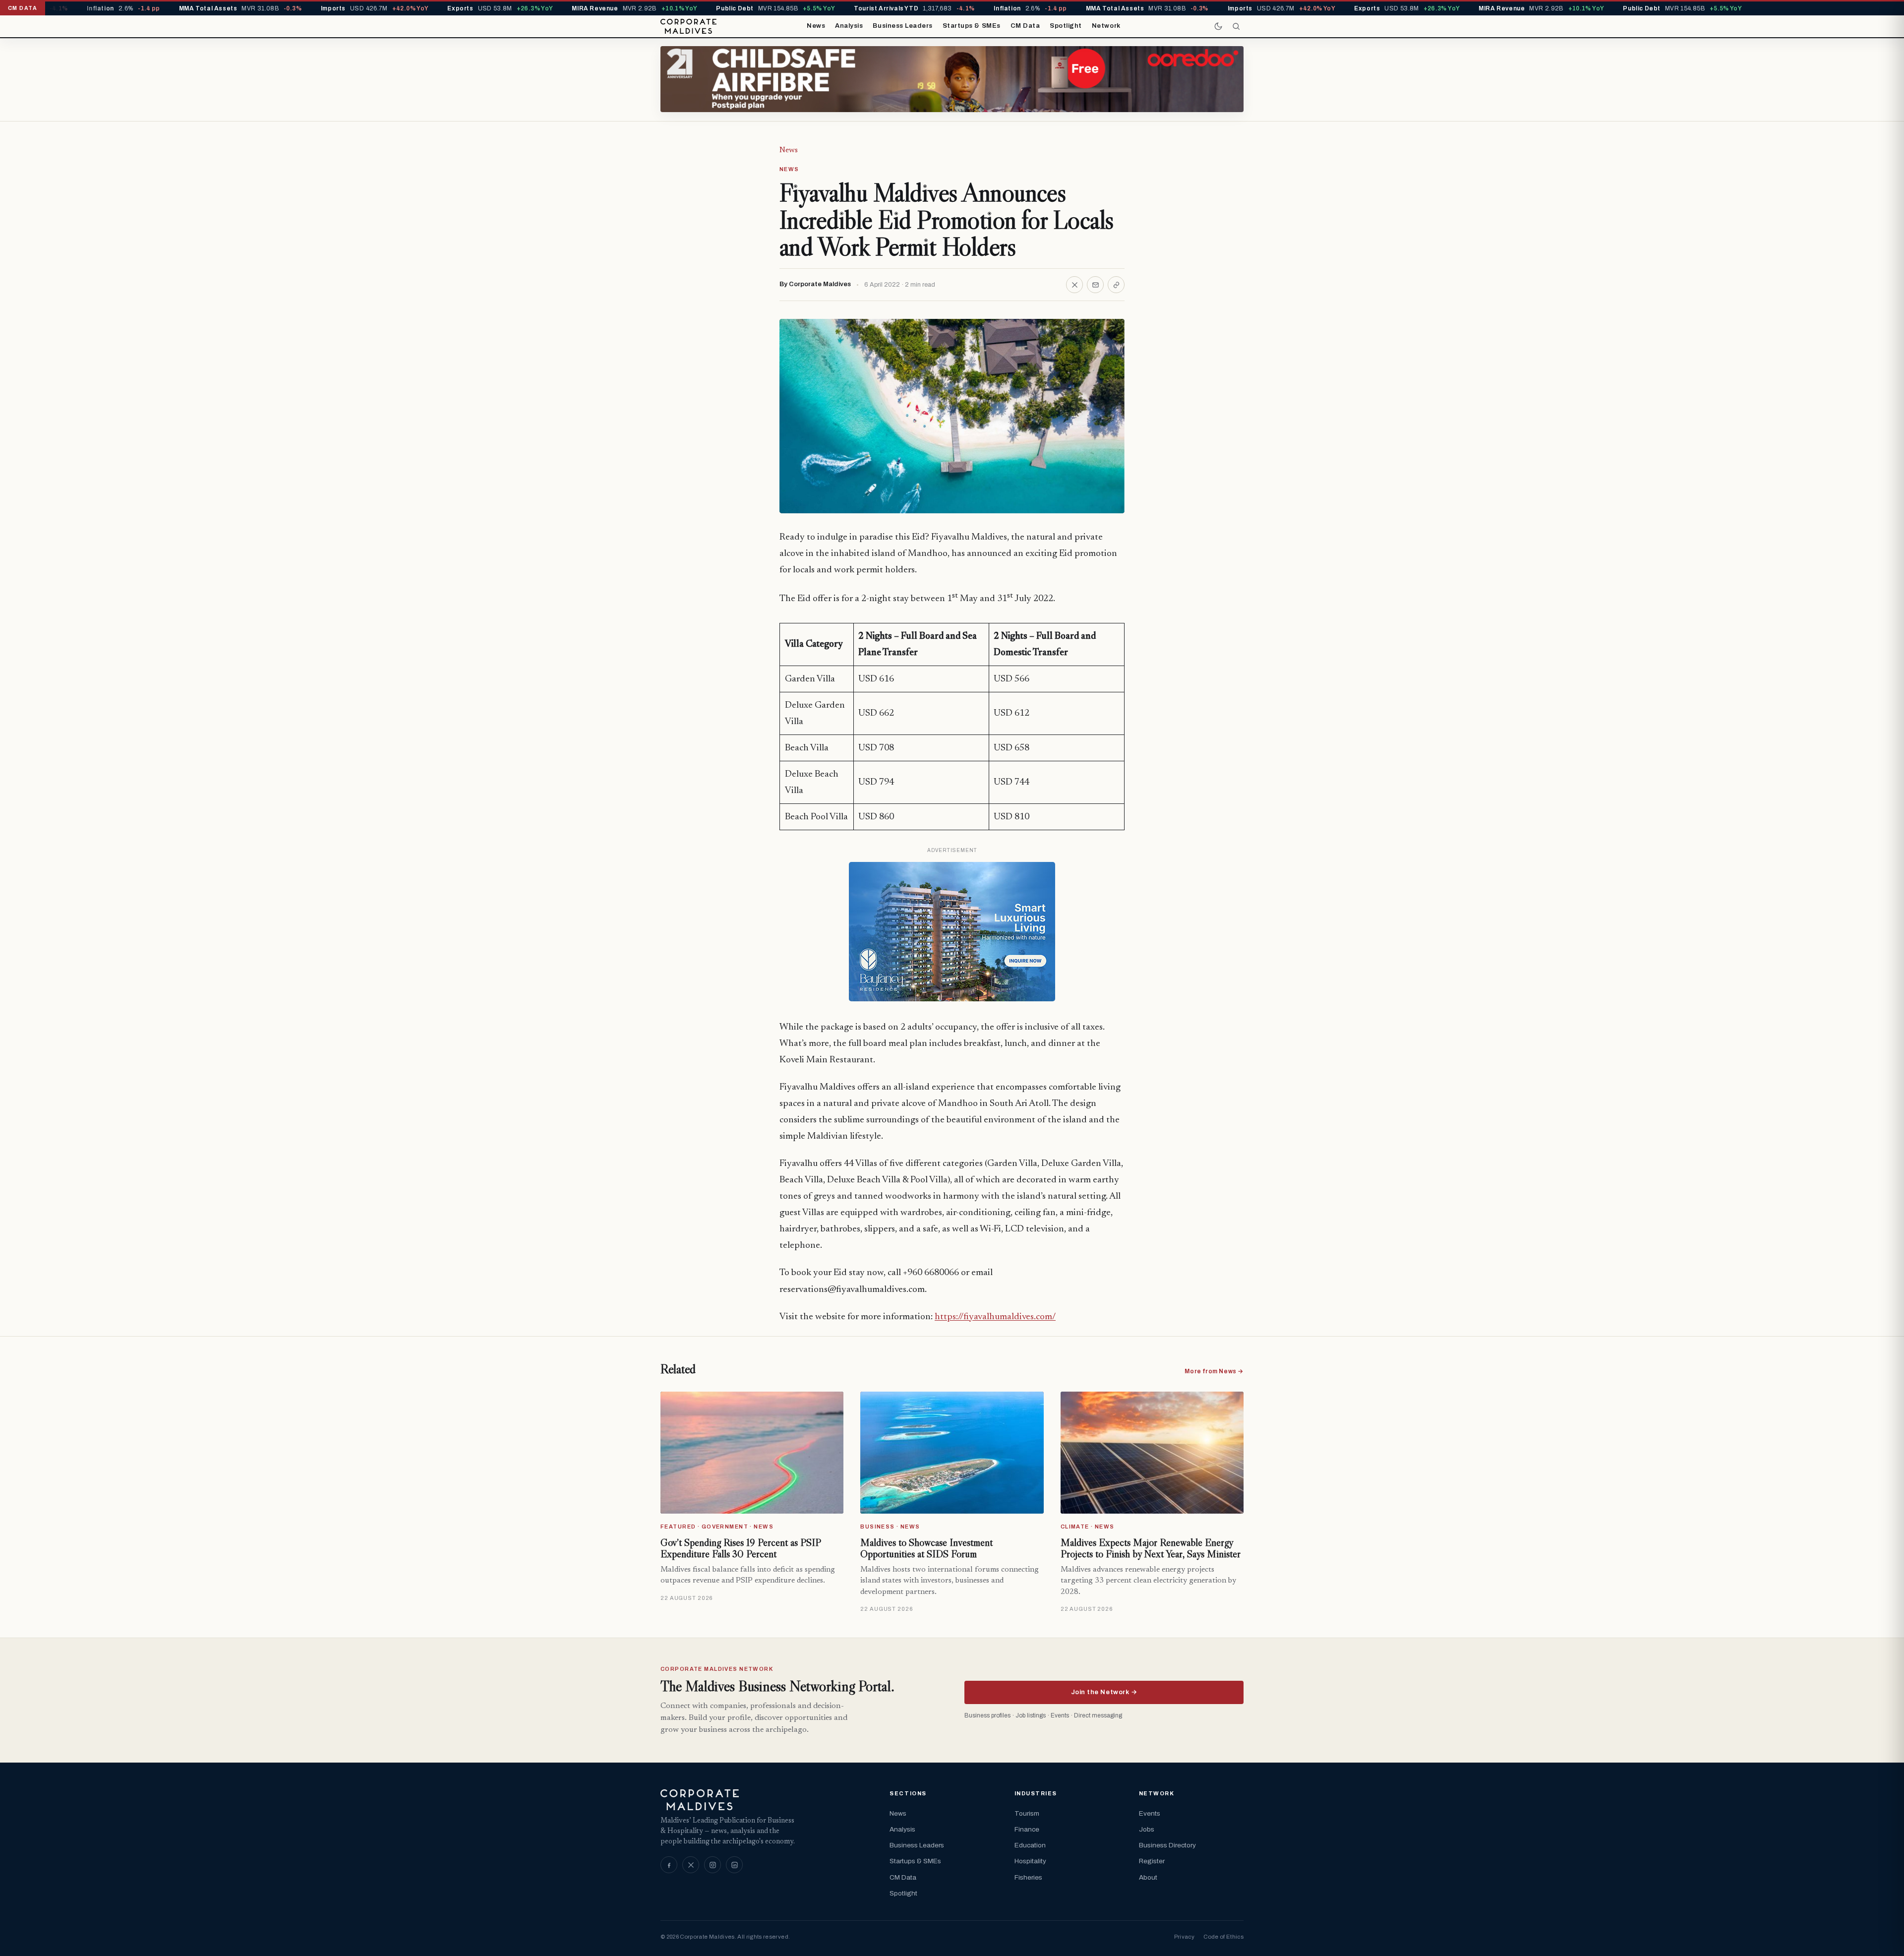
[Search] (1236, 26)
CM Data (1025, 26)
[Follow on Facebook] (669, 1865)
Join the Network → (1104, 1692)
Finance (1027, 1829)
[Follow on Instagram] (713, 1865)
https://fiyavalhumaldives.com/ (995, 1317)
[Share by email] (1095, 285)
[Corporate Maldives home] (688, 26)
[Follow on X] (691, 1865)
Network (1106, 26)
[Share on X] (1074, 285)
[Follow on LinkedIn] (734, 1865)
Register (1152, 1861)
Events (1150, 1813)
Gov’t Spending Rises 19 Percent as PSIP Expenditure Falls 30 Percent (741, 1548)
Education (1030, 1845)
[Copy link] (1116, 285)
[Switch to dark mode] (1218, 26)
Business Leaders (902, 26)
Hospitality (1030, 1861)
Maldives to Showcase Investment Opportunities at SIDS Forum (926, 1548)
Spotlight (1066, 26)
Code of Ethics (1223, 1937)
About (1148, 1877)
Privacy (1184, 1937)
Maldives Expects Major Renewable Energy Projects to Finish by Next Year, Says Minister (1151, 1548)
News (816, 26)
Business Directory (1167, 1845)
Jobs (1147, 1829)
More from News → (1214, 1371)
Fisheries (1028, 1877)
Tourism (1027, 1813)
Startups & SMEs (972, 26)
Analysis (849, 26)
